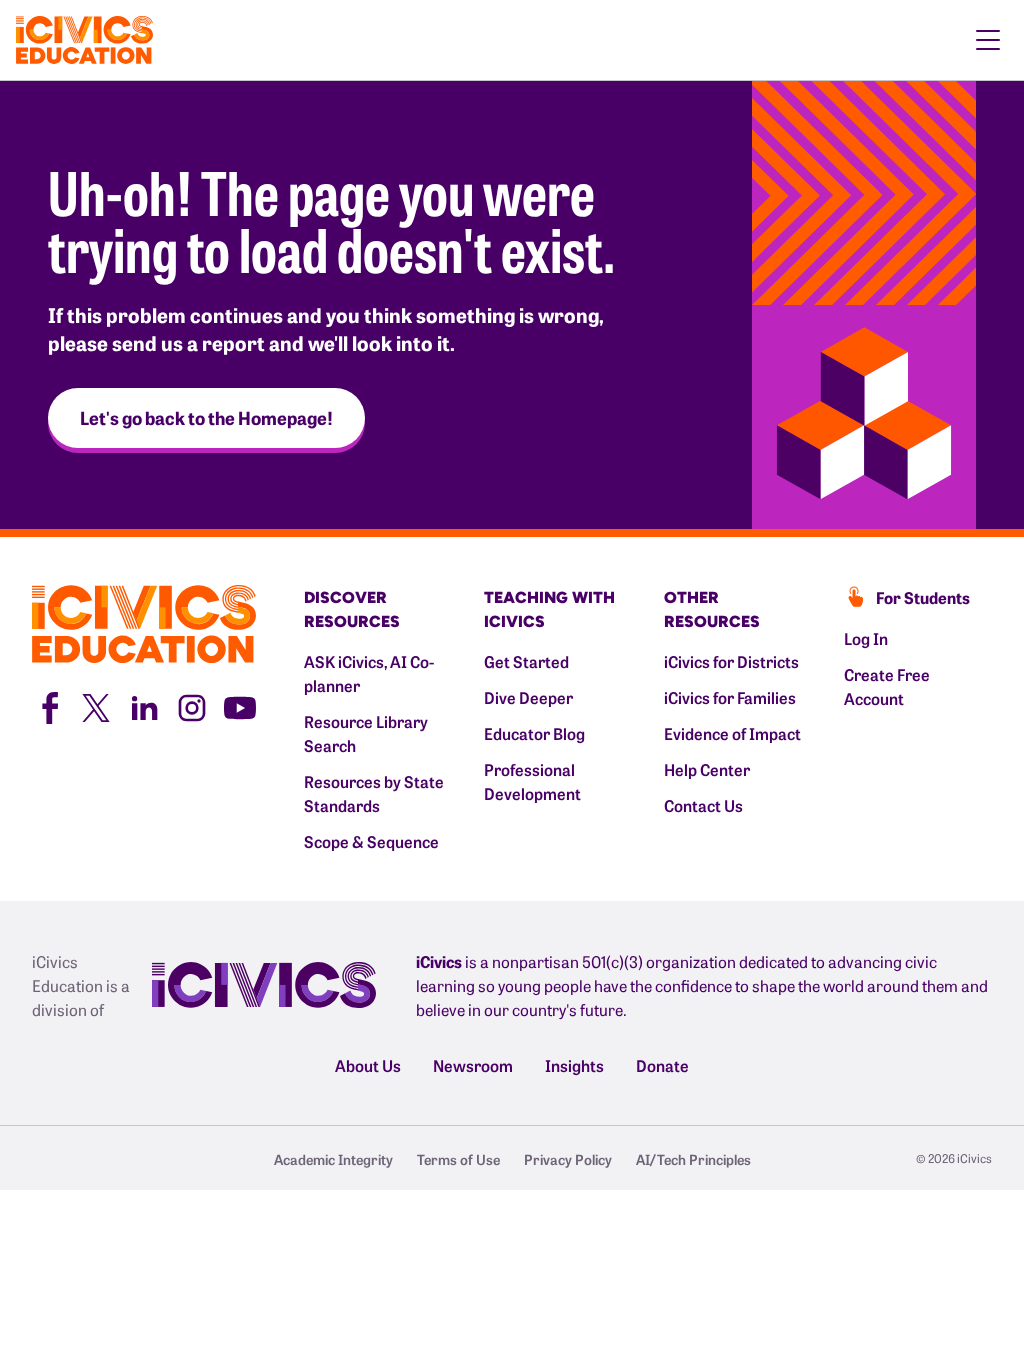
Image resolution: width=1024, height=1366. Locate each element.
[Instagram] (192, 705)
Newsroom (473, 1065)
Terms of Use (458, 1159)
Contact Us (703, 805)
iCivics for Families (730, 697)
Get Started (526, 661)
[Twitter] (96, 705)
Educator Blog (534, 733)
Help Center (707, 769)
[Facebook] (48, 705)
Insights (574, 1065)
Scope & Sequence (371, 841)
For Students (923, 597)
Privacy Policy (568, 1159)
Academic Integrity (333, 1159)
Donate (662, 1065)
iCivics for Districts (731, 661)
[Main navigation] (988, 40)
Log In (866, 638)
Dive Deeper (528, 697)
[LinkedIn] (144, 705)
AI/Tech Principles (693, 1159)
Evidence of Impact (732, 733)
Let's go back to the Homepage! (206, 417)
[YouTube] (240, 705)
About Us (368, 1065)
